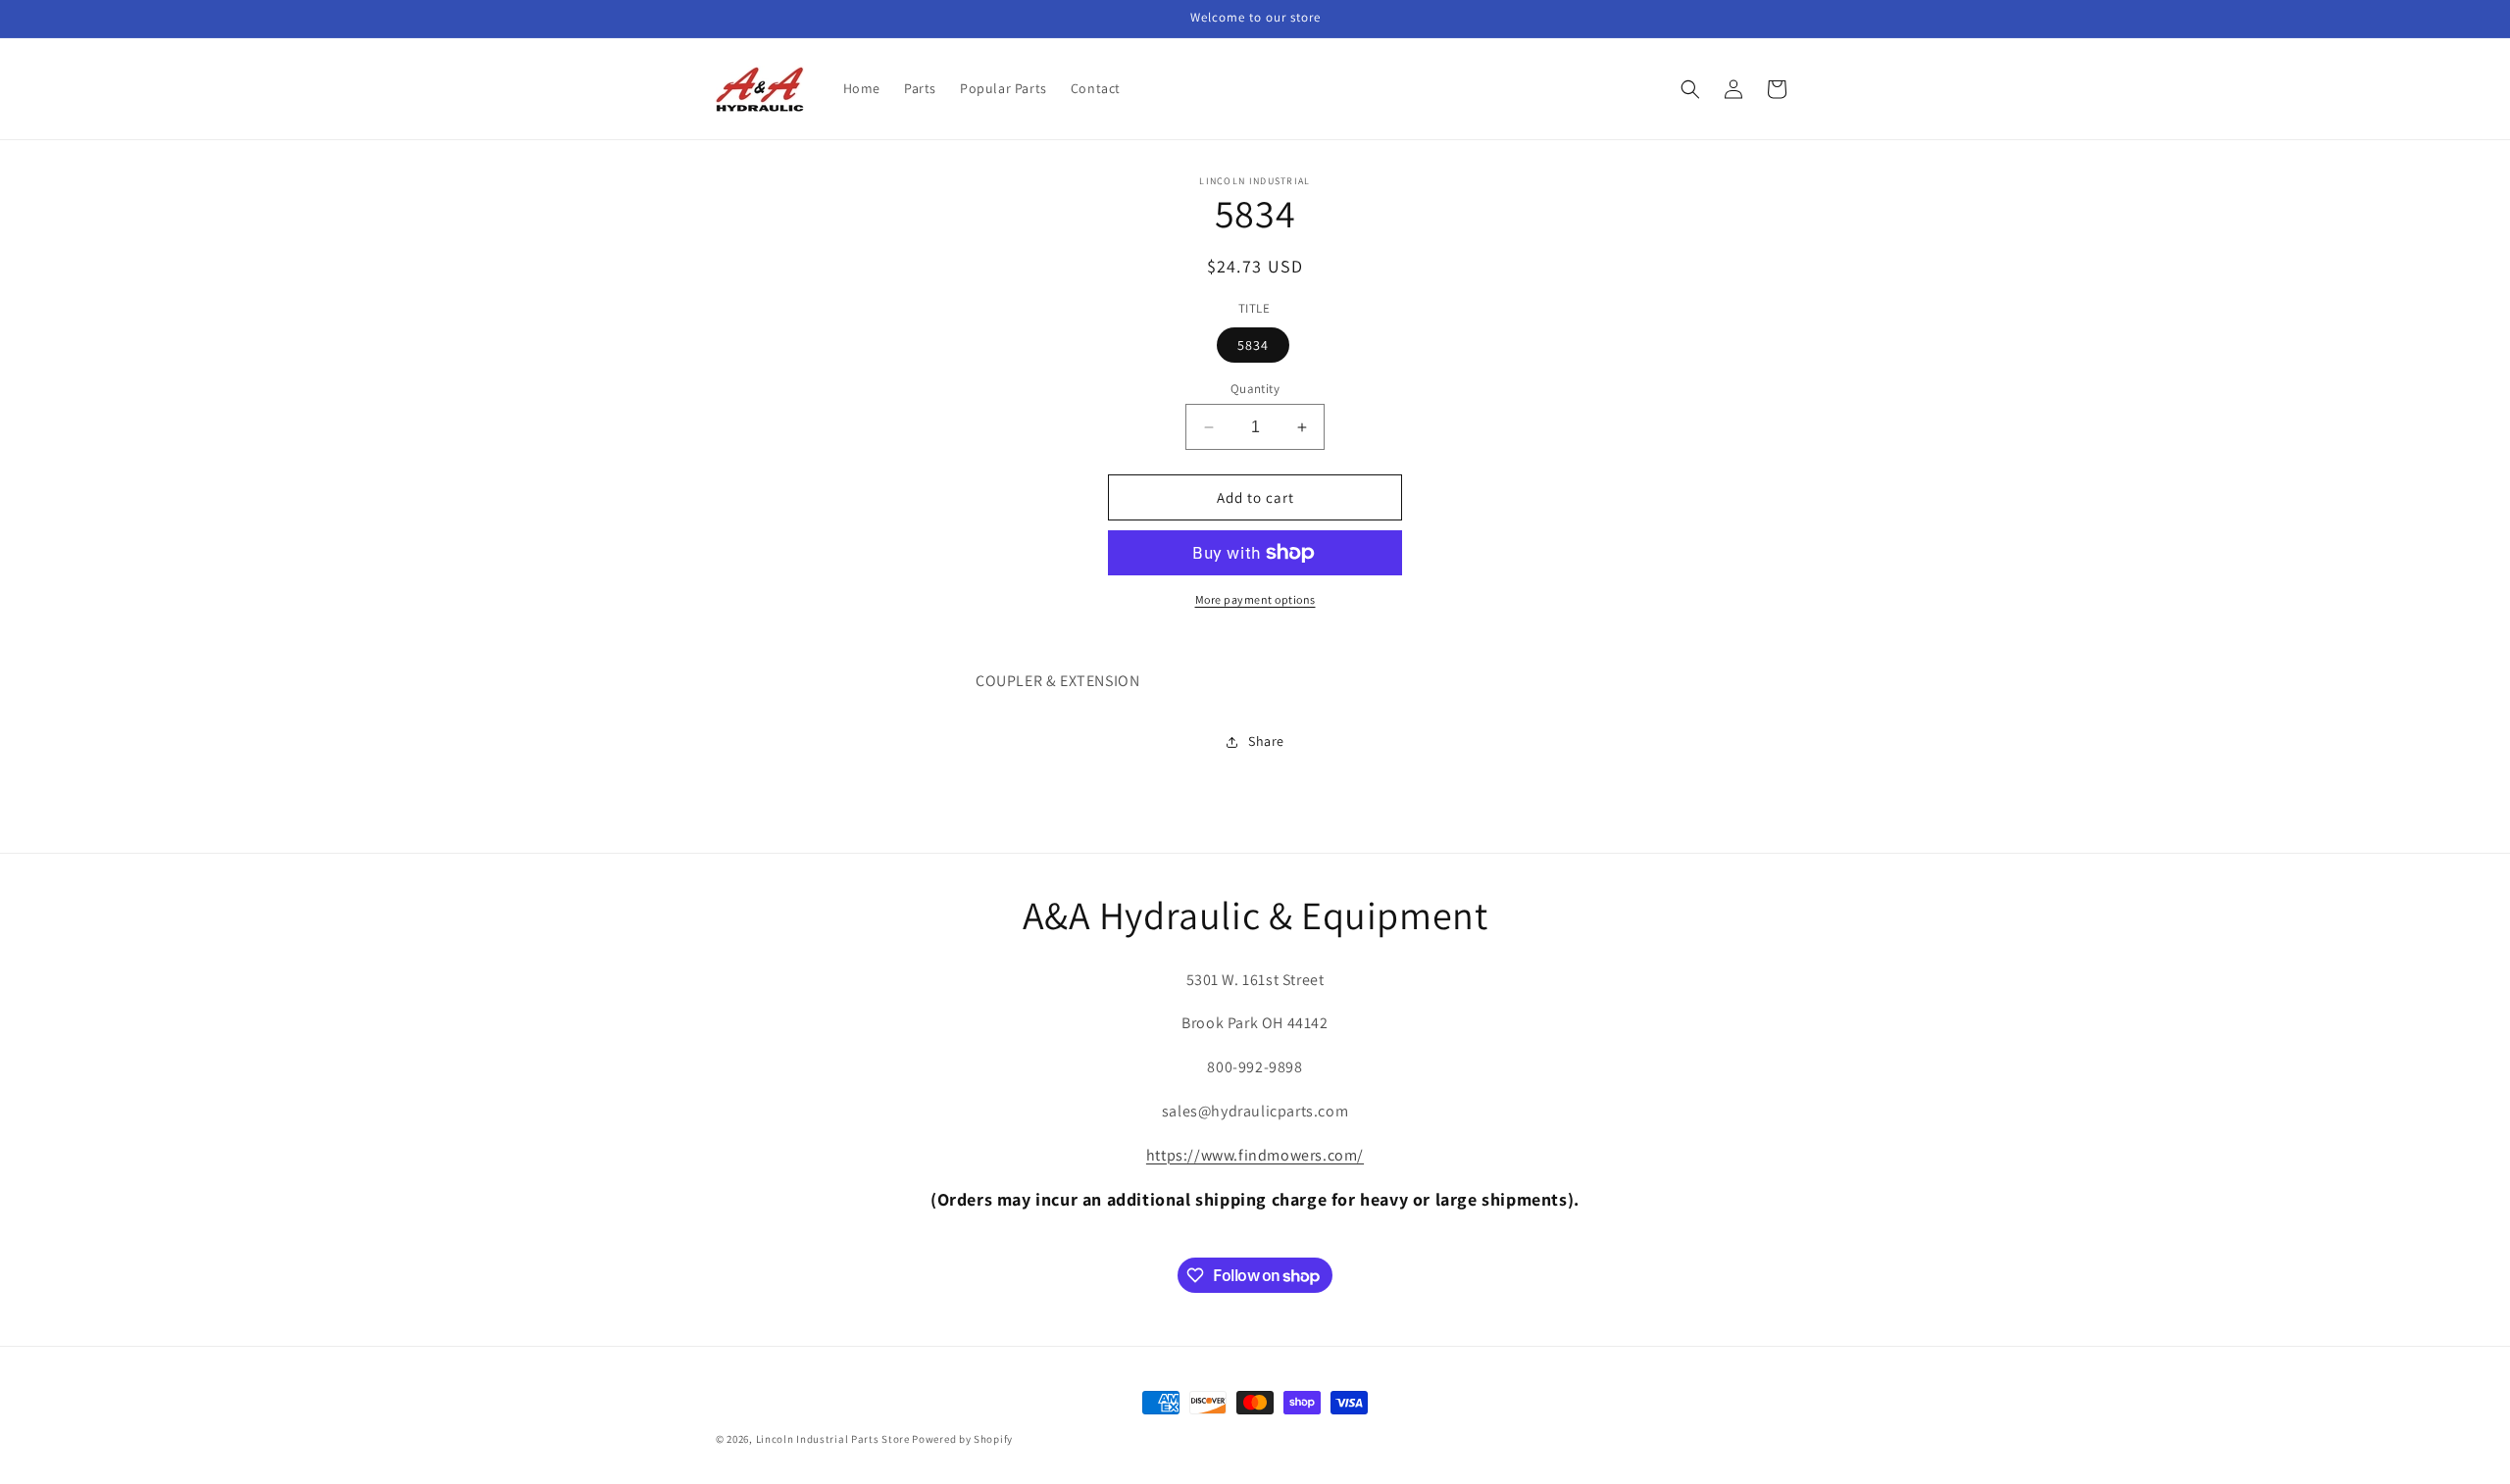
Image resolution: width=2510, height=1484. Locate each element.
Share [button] (1266, 741)
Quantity (1255, 389)
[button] (1690, 89)
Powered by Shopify (962, 1439)
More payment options (1255, 599)
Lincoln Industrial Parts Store (833, 1439)
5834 (1253, 345)
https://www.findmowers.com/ (1255, 1155)
